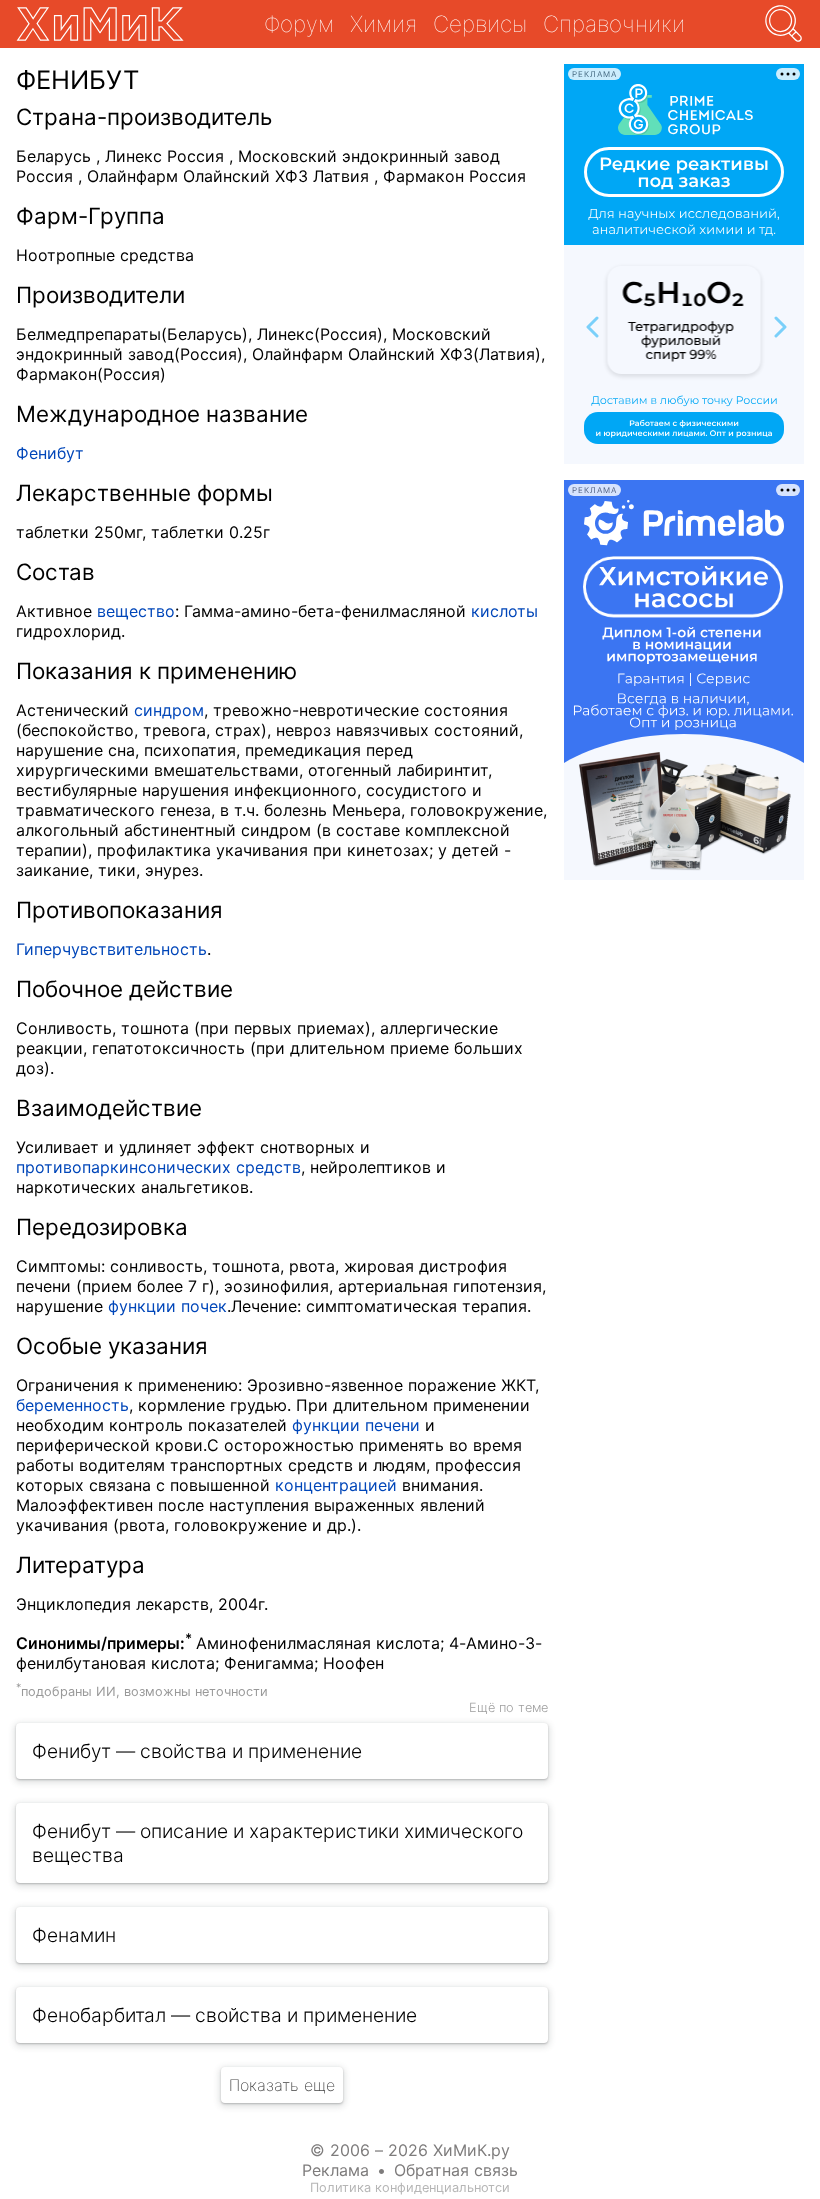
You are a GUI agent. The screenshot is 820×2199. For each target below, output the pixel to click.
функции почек (167, 1306)
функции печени (356, 1425)
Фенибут (50, 453)
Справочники (614, 23)
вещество (136, 611)
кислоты (504, 611)
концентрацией (336, 1485)
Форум (299, 23)
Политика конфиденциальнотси (410, 2187)
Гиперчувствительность (111, 949)
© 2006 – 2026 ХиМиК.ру (410, 2150)
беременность (72, 1405)
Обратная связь (456, 2170)
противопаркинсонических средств (158, 1167)
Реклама (335, 2170)
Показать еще (282, 2085)
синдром (169, 710)
